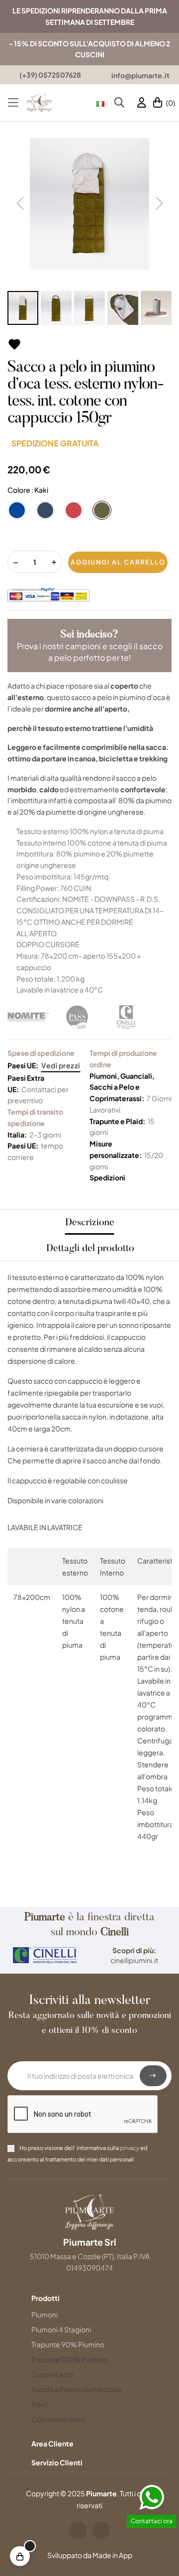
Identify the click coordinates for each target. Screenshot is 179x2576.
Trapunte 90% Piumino (68, 2344)
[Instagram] (101, 2530)
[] (20, 2556)
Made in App (112, 2555)
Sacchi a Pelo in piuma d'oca (76, 2389)
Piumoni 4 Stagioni (61, 2329)
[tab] (68, 2298)
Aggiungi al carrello (118, 562)
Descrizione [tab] (90, 1223)
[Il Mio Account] (142, 103)
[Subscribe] (153, 2076)
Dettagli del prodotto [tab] (90, 1249)
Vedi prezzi (61, 1065)
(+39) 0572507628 (50, 75)
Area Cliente (52, 2443)
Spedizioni (107, 1177)
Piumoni (45, 2314)
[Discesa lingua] (100, 103)
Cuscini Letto (52, 2374)
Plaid (39, 2404)
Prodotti (45, 2298)
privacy (130, 2147)
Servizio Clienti (57, 2462)
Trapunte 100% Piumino (70, 2359)
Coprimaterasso (58, 2419)
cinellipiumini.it (134, 1960)
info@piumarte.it (140, 75)
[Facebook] (78, 2530)
